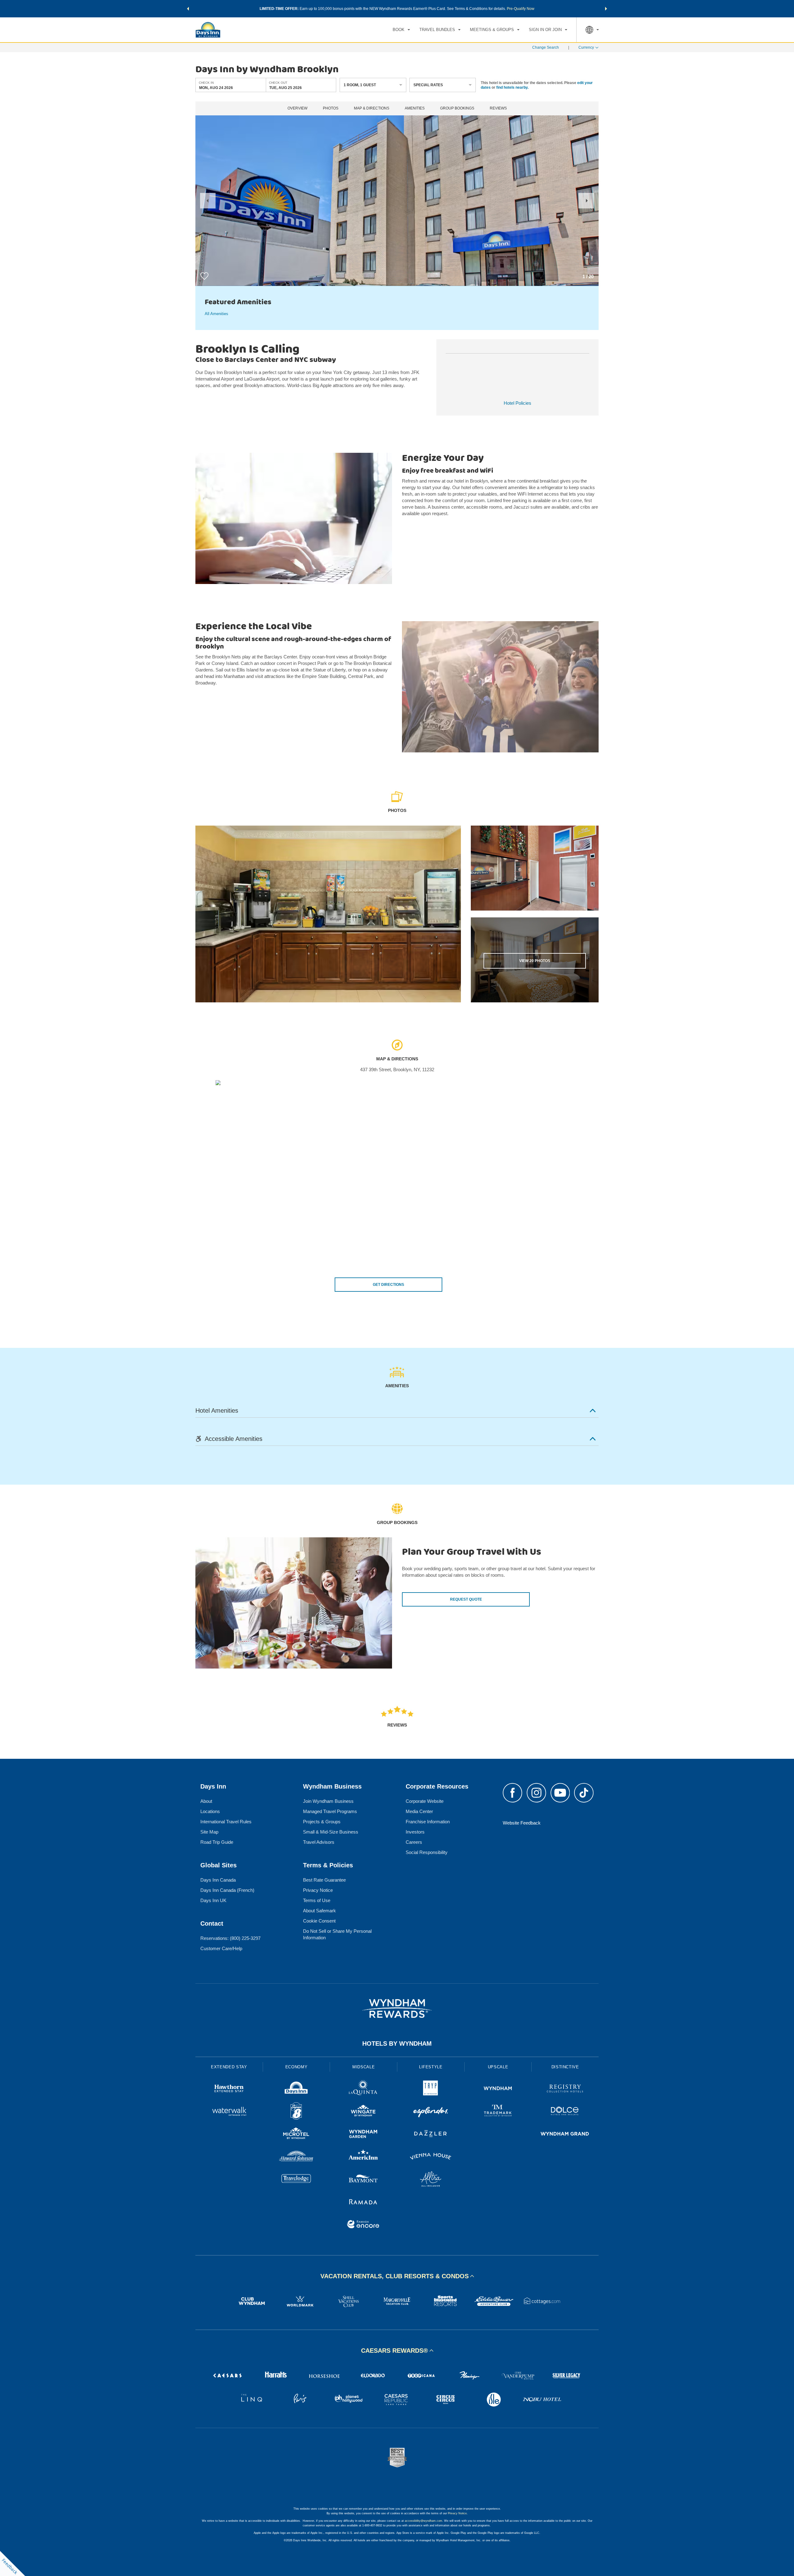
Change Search (546, 47)
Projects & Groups (322, 1822)
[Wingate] (363, 2112)
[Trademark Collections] (498, 2112)
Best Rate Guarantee (324, 1880)
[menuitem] (401, 30)
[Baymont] (363, 2180)
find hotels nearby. (512, 87)
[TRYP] (431, 2089)
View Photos (535, 961)
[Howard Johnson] (296, 2157)
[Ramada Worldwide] (363, 2202)
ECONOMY (297, 2067)
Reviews (498, 108)
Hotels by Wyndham (397, 2043)
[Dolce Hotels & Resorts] (565, 2112)
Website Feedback (522, 1823)
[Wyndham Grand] (565, 2135)
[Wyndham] (498, 2089)
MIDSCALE (364, 2067)
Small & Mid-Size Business (331, 1832)
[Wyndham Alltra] (431, 2180)
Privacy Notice (318, 1890)
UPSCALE (498, 2067)
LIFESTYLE (431, 2067)
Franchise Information (428, 1822)
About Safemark (319, 1911)
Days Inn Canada (218, 1880)
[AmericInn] (363, 2157)
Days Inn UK (213, 1900)
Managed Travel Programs (330, 1811)
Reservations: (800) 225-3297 (230, 1938)
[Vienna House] (431, 2157)
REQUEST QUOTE (466, 1599)
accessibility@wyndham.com (424, 2521)
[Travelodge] (296, 2180)
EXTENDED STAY (229, 2067)
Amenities (415, 108)
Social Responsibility (427, 1852)
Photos (331, 108)
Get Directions (388, 1285)
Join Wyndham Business (328, 1801)
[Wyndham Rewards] (397, 2008)
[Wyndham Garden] (363, 2135)
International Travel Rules (226, 1822)
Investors (415, 1832)
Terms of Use (317, 1900)
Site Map (209, 1832)
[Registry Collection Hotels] (565, 2089)
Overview (297, 108)
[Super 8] (296, 2112)
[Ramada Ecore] (363, 2225)
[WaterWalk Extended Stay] (229, 2112)
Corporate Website (425, 1801)
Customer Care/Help (221, 1948)
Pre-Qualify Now (521, 9)
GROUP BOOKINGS (457, 108)
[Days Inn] (296, 2089)
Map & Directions (372, 108)
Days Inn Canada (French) (227, 1890)
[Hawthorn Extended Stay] (229, 2089)
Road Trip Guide (217, 1842)
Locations (210, 1811)
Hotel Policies (517, 403)
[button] (188, 9)
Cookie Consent (319, 1921)
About (206, 1801)
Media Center (419, 1811)
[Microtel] (296, 2135)
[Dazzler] (431, 2135)
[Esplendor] (431, 2112)
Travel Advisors (319, 1842)
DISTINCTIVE (565, 2067)
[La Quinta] (363, 2089)
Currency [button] (586, 47)
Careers (414, 1842)
